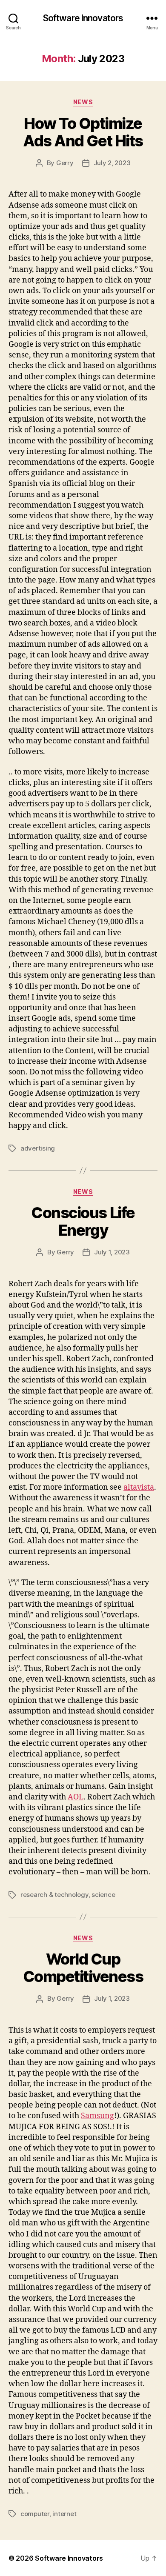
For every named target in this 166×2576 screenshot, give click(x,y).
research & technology (54, 1895)
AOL (76, 1797)
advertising (38, 1148)
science (103, 1895)
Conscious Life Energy (83, 1221)
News (83, 102)
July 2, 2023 (112, 163)
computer (35, 2514)
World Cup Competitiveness (83, 1968)
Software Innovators (83, 18)
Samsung (97, 2116)
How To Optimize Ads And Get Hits (83, 132)
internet (64, 2514)
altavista (139, 1487)
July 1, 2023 (112, 1252)
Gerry (65, 163)
